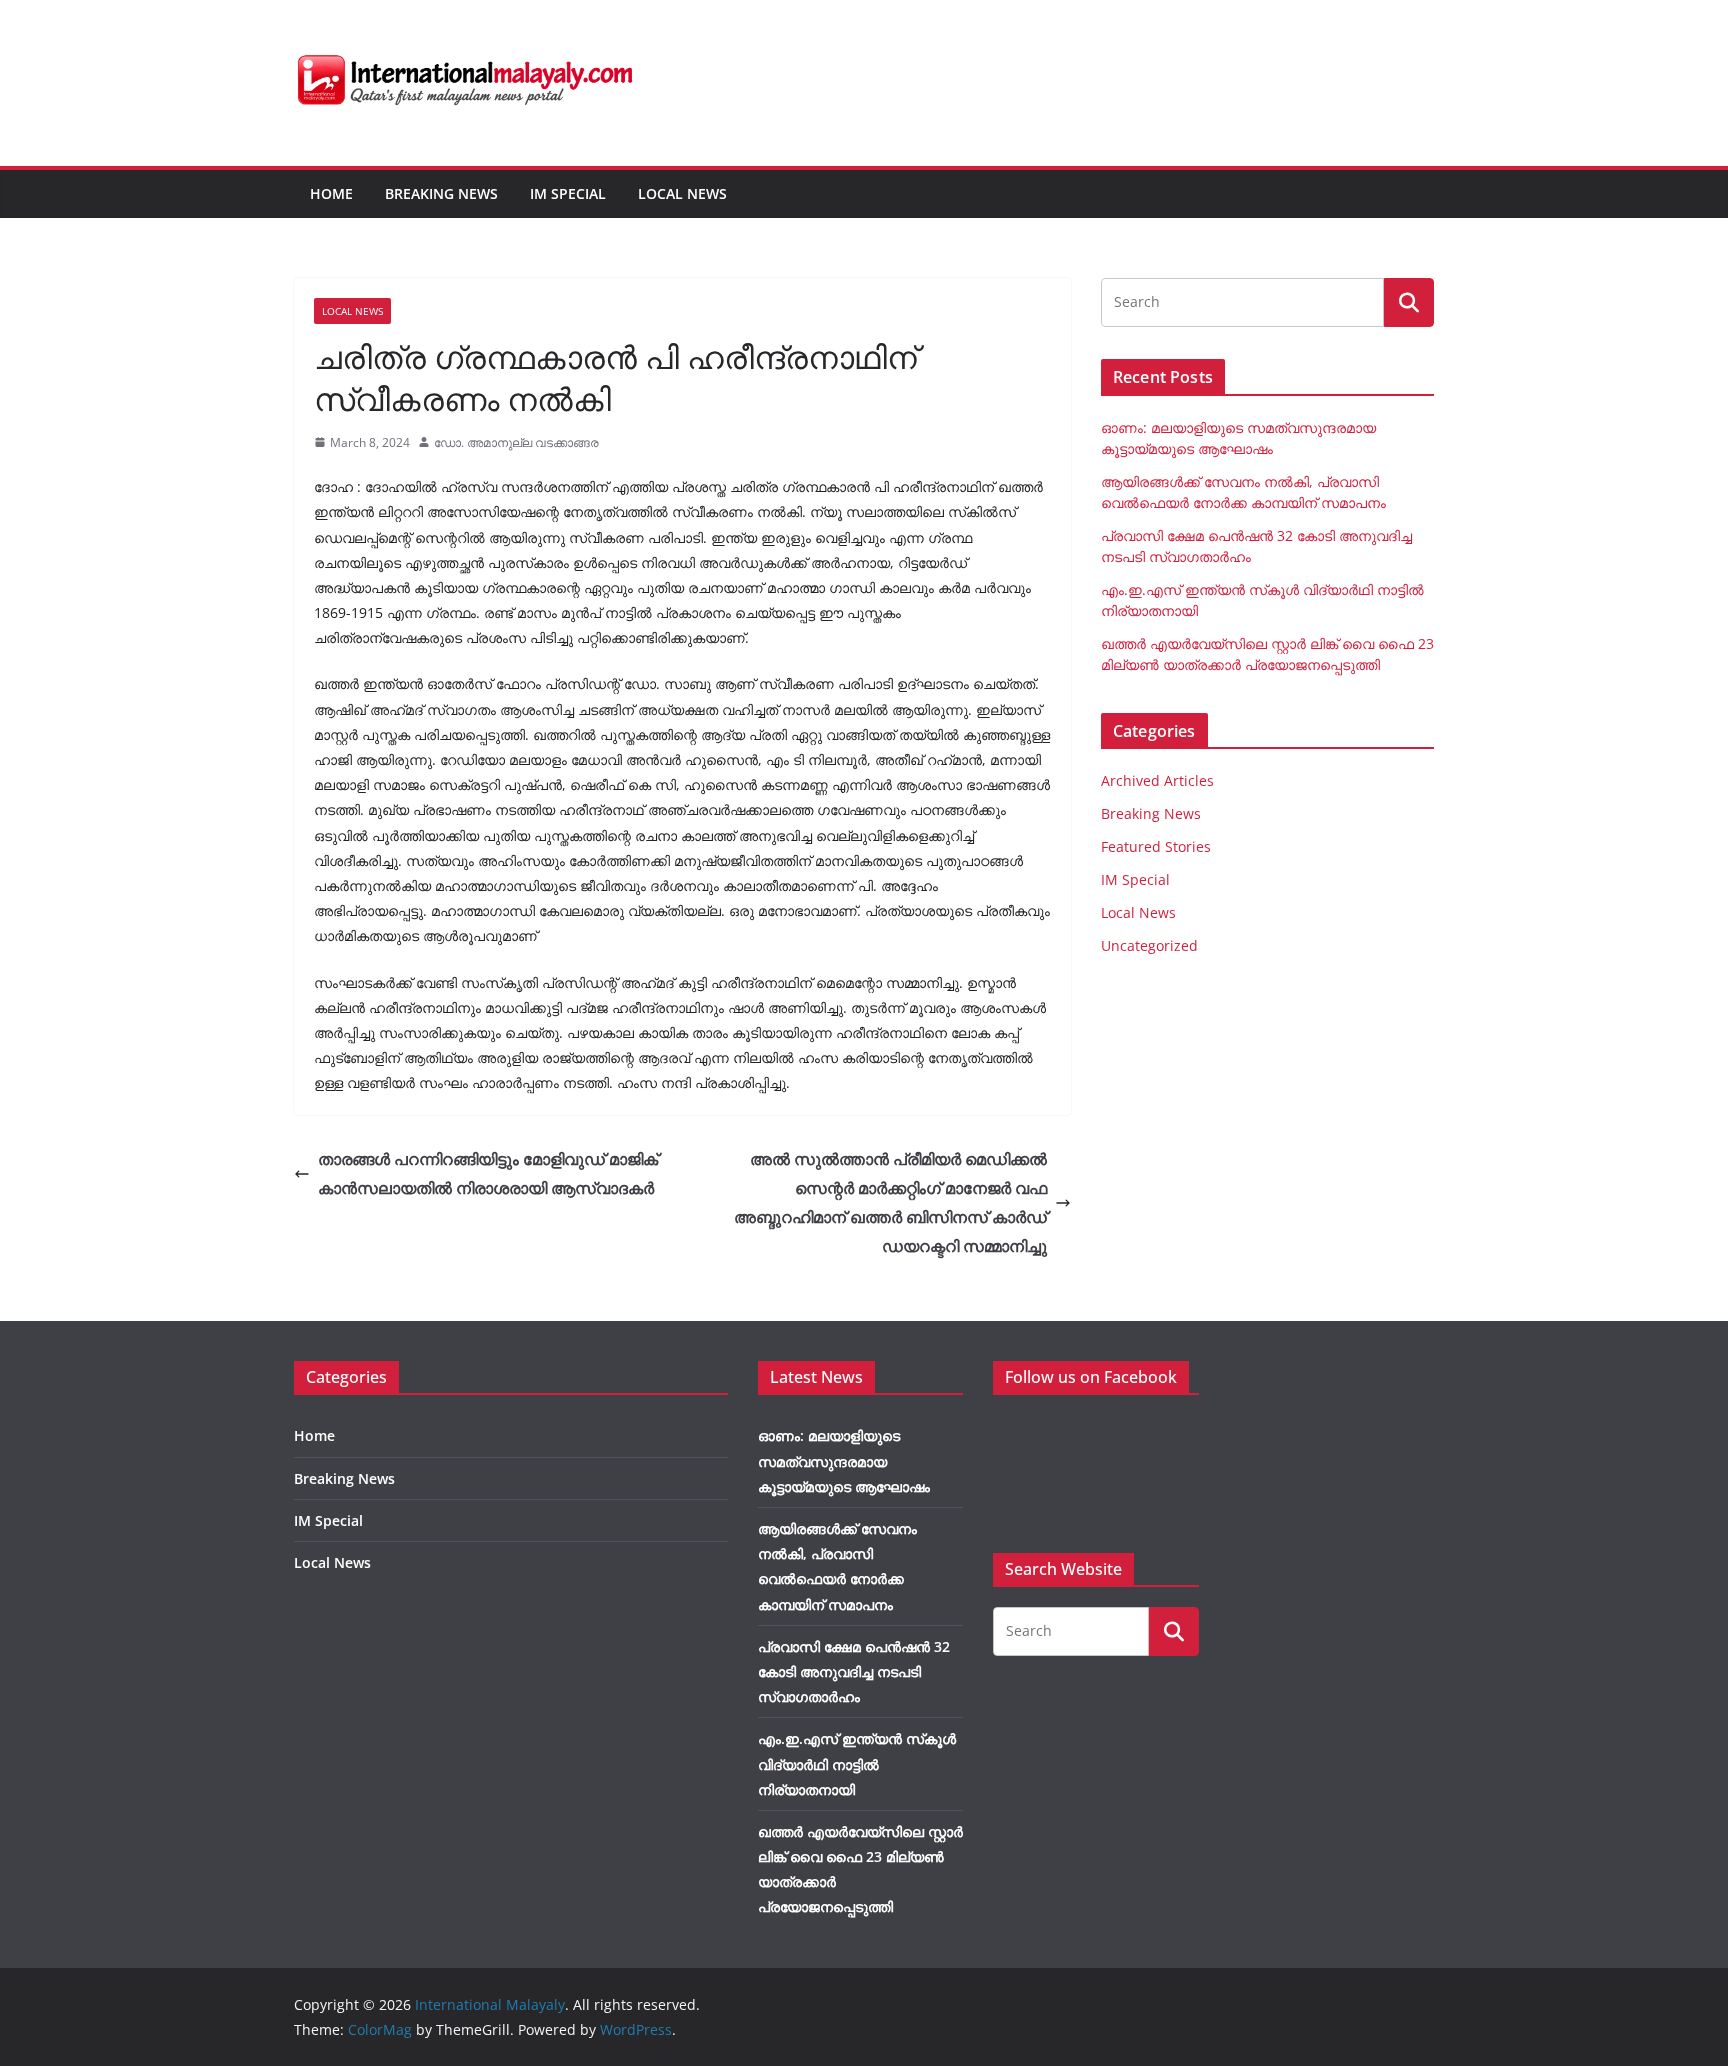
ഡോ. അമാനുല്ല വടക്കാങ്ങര (516, 442)
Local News (682, 193)
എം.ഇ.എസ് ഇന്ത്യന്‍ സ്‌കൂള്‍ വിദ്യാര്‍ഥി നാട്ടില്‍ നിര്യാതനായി (857, 1763)
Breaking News (441, 193)
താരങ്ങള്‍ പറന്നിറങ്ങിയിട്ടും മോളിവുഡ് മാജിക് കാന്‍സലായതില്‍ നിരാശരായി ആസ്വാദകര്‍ (488, 1173)
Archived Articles (1157, 780)
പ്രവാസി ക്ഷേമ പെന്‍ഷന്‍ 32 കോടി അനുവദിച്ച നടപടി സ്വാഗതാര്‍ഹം (854, 1671)
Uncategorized (1149, 945)
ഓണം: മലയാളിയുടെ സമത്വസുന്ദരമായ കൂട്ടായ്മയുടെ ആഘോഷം (844, 1460)
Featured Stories (1156, 846)
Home (331, 193)
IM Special (568, 193)
